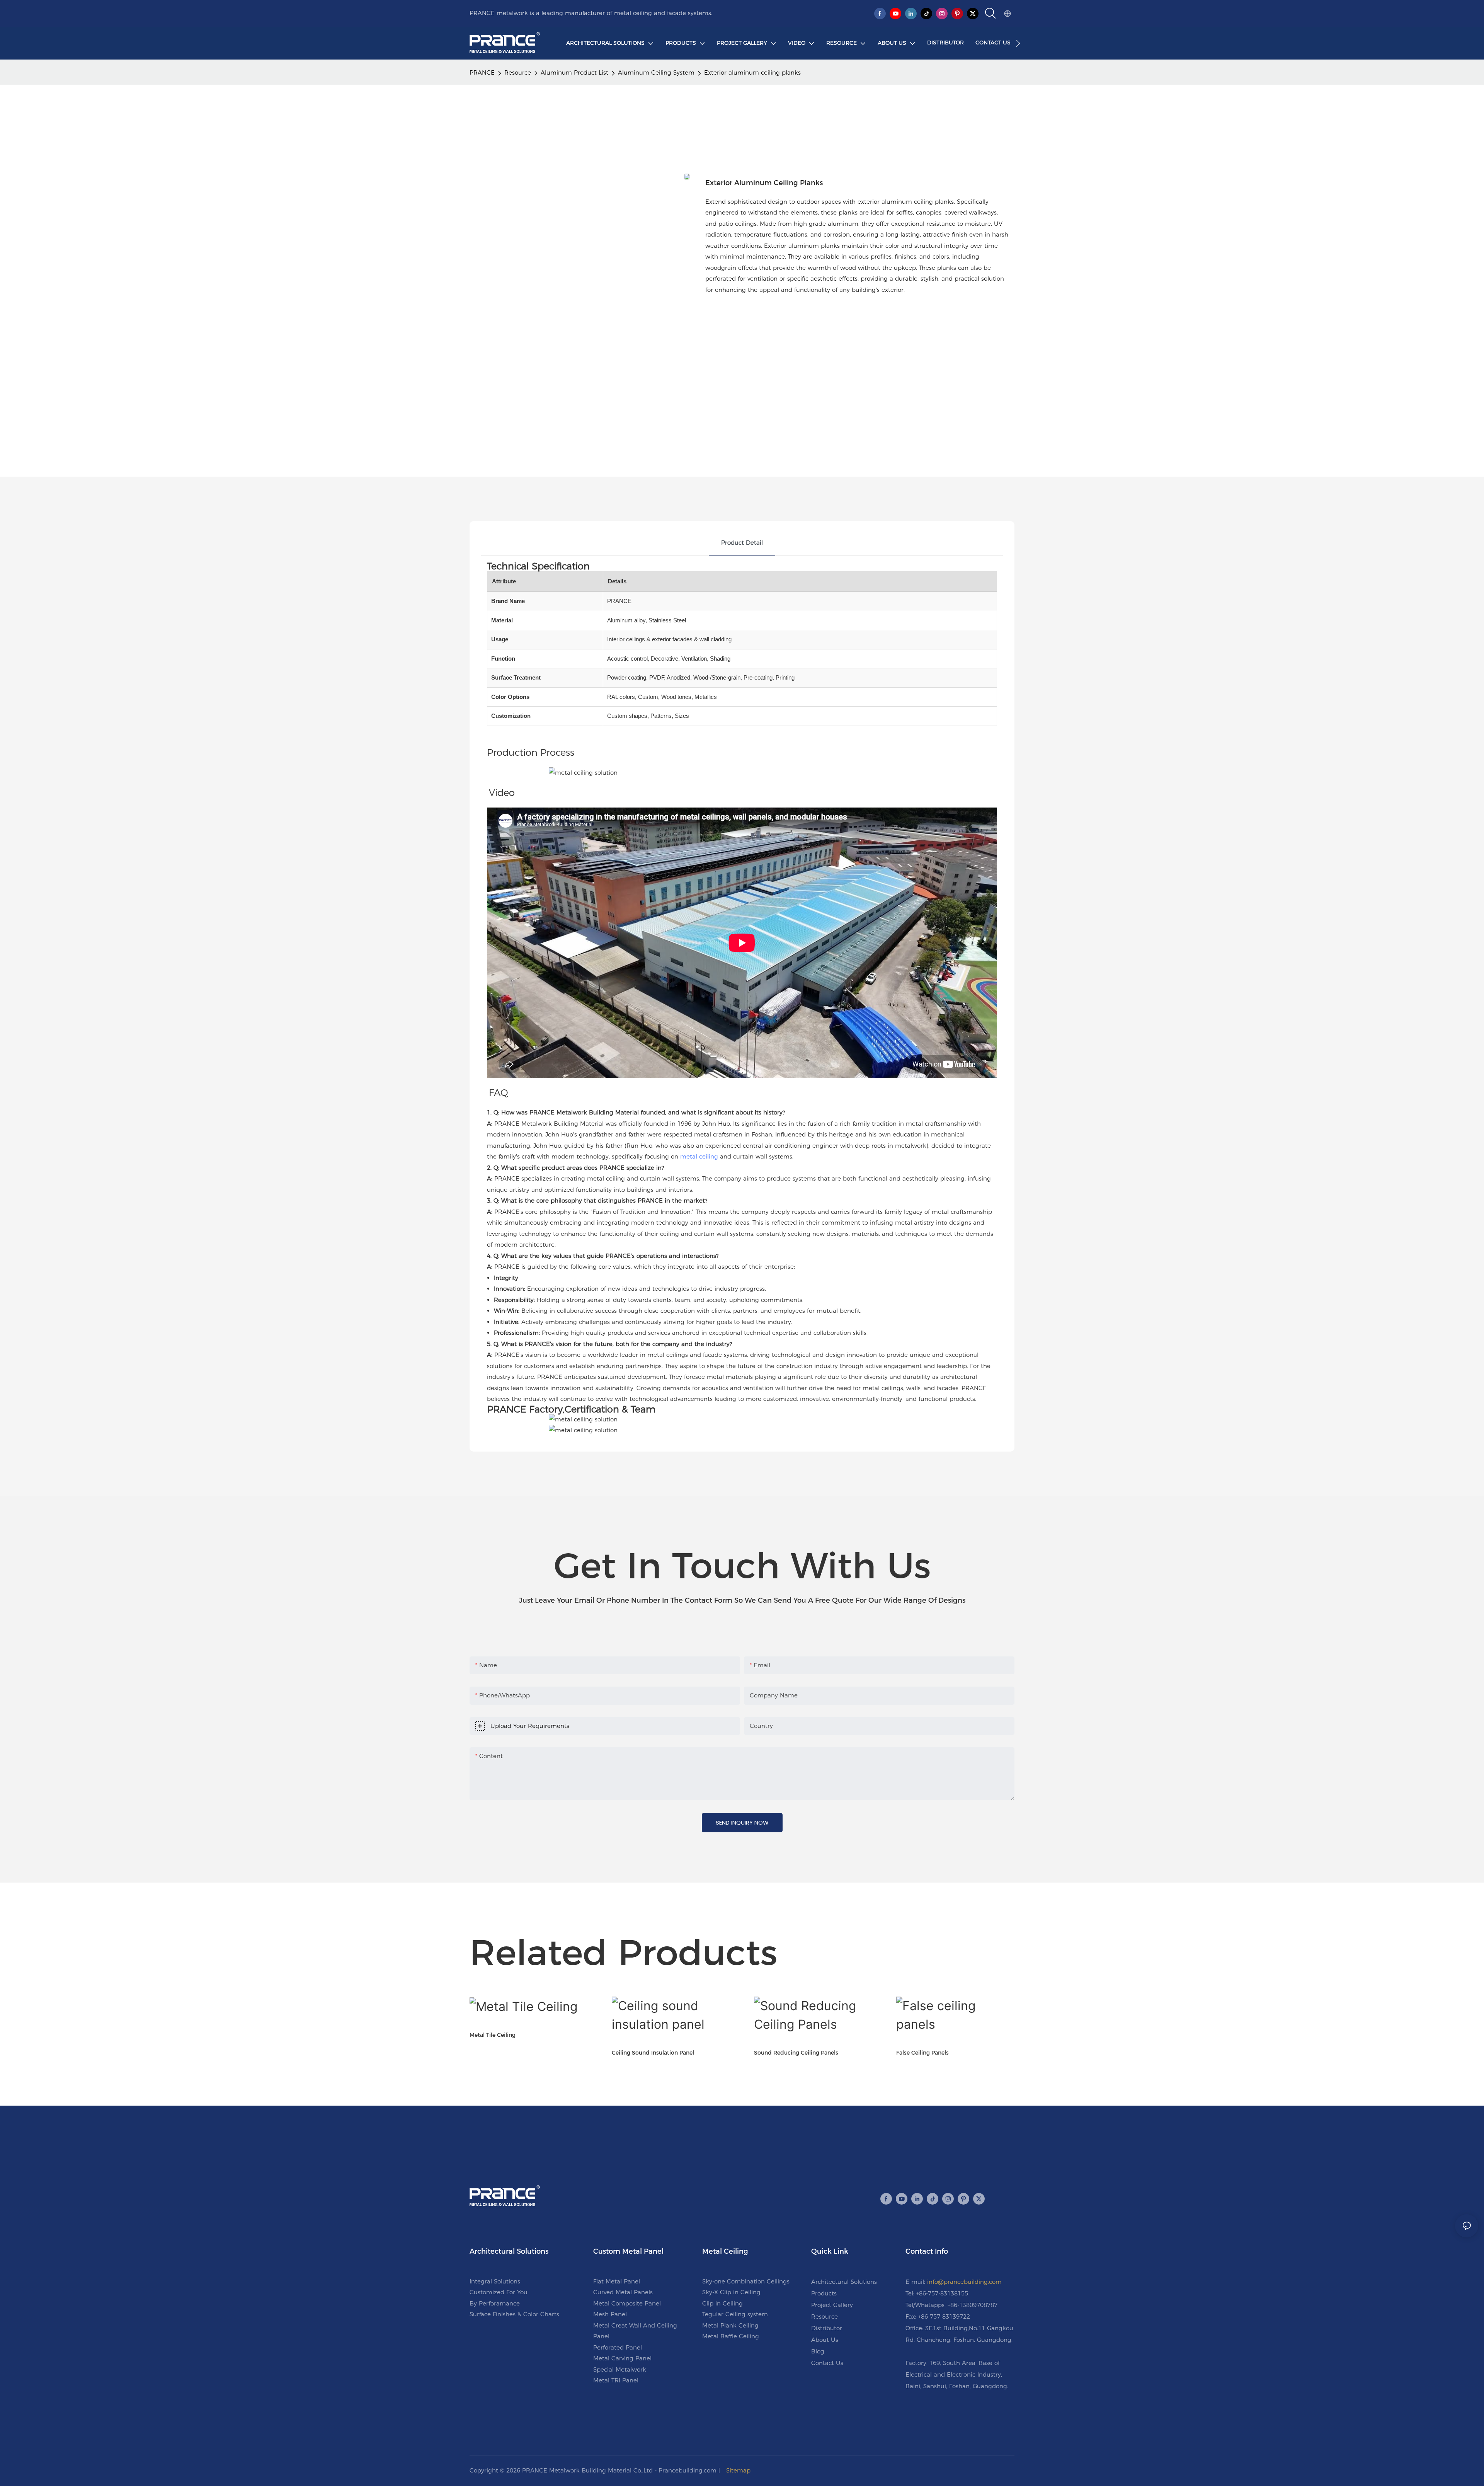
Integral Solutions (495, 2281)
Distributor (827, 2328)
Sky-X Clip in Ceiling (731, 2292)
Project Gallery (832, 2305)
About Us (825, 2340)
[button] (1018, 43)
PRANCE (482, 72)
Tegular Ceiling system (735, 2314)
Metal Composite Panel (627, 2303)
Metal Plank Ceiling (730, 2325)
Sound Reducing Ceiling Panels (796, 2053)
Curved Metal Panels (623, 2292)
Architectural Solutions (844, 2282)
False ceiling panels (922, 2053)
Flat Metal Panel (617, 2281)
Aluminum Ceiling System (656, 72)
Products (824, 2293)
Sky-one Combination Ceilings (746, 2281)
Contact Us (827, 2363)
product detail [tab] (742, 543)
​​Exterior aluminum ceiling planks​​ (752, 72)
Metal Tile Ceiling (493, 2035)
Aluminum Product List (574, 72)
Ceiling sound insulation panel (653, 2053)
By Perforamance (495, 2303)
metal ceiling (699, 1156)
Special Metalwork (620, 2369)
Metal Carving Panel (622, 2358)
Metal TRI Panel (616, 2380)
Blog (818, 2351)
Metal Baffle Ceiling (731, 2336)
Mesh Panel (610, 2314)
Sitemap (738, 2470)
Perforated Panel (618, 2347)
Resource (518, 72)
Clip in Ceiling (722, 2303)
